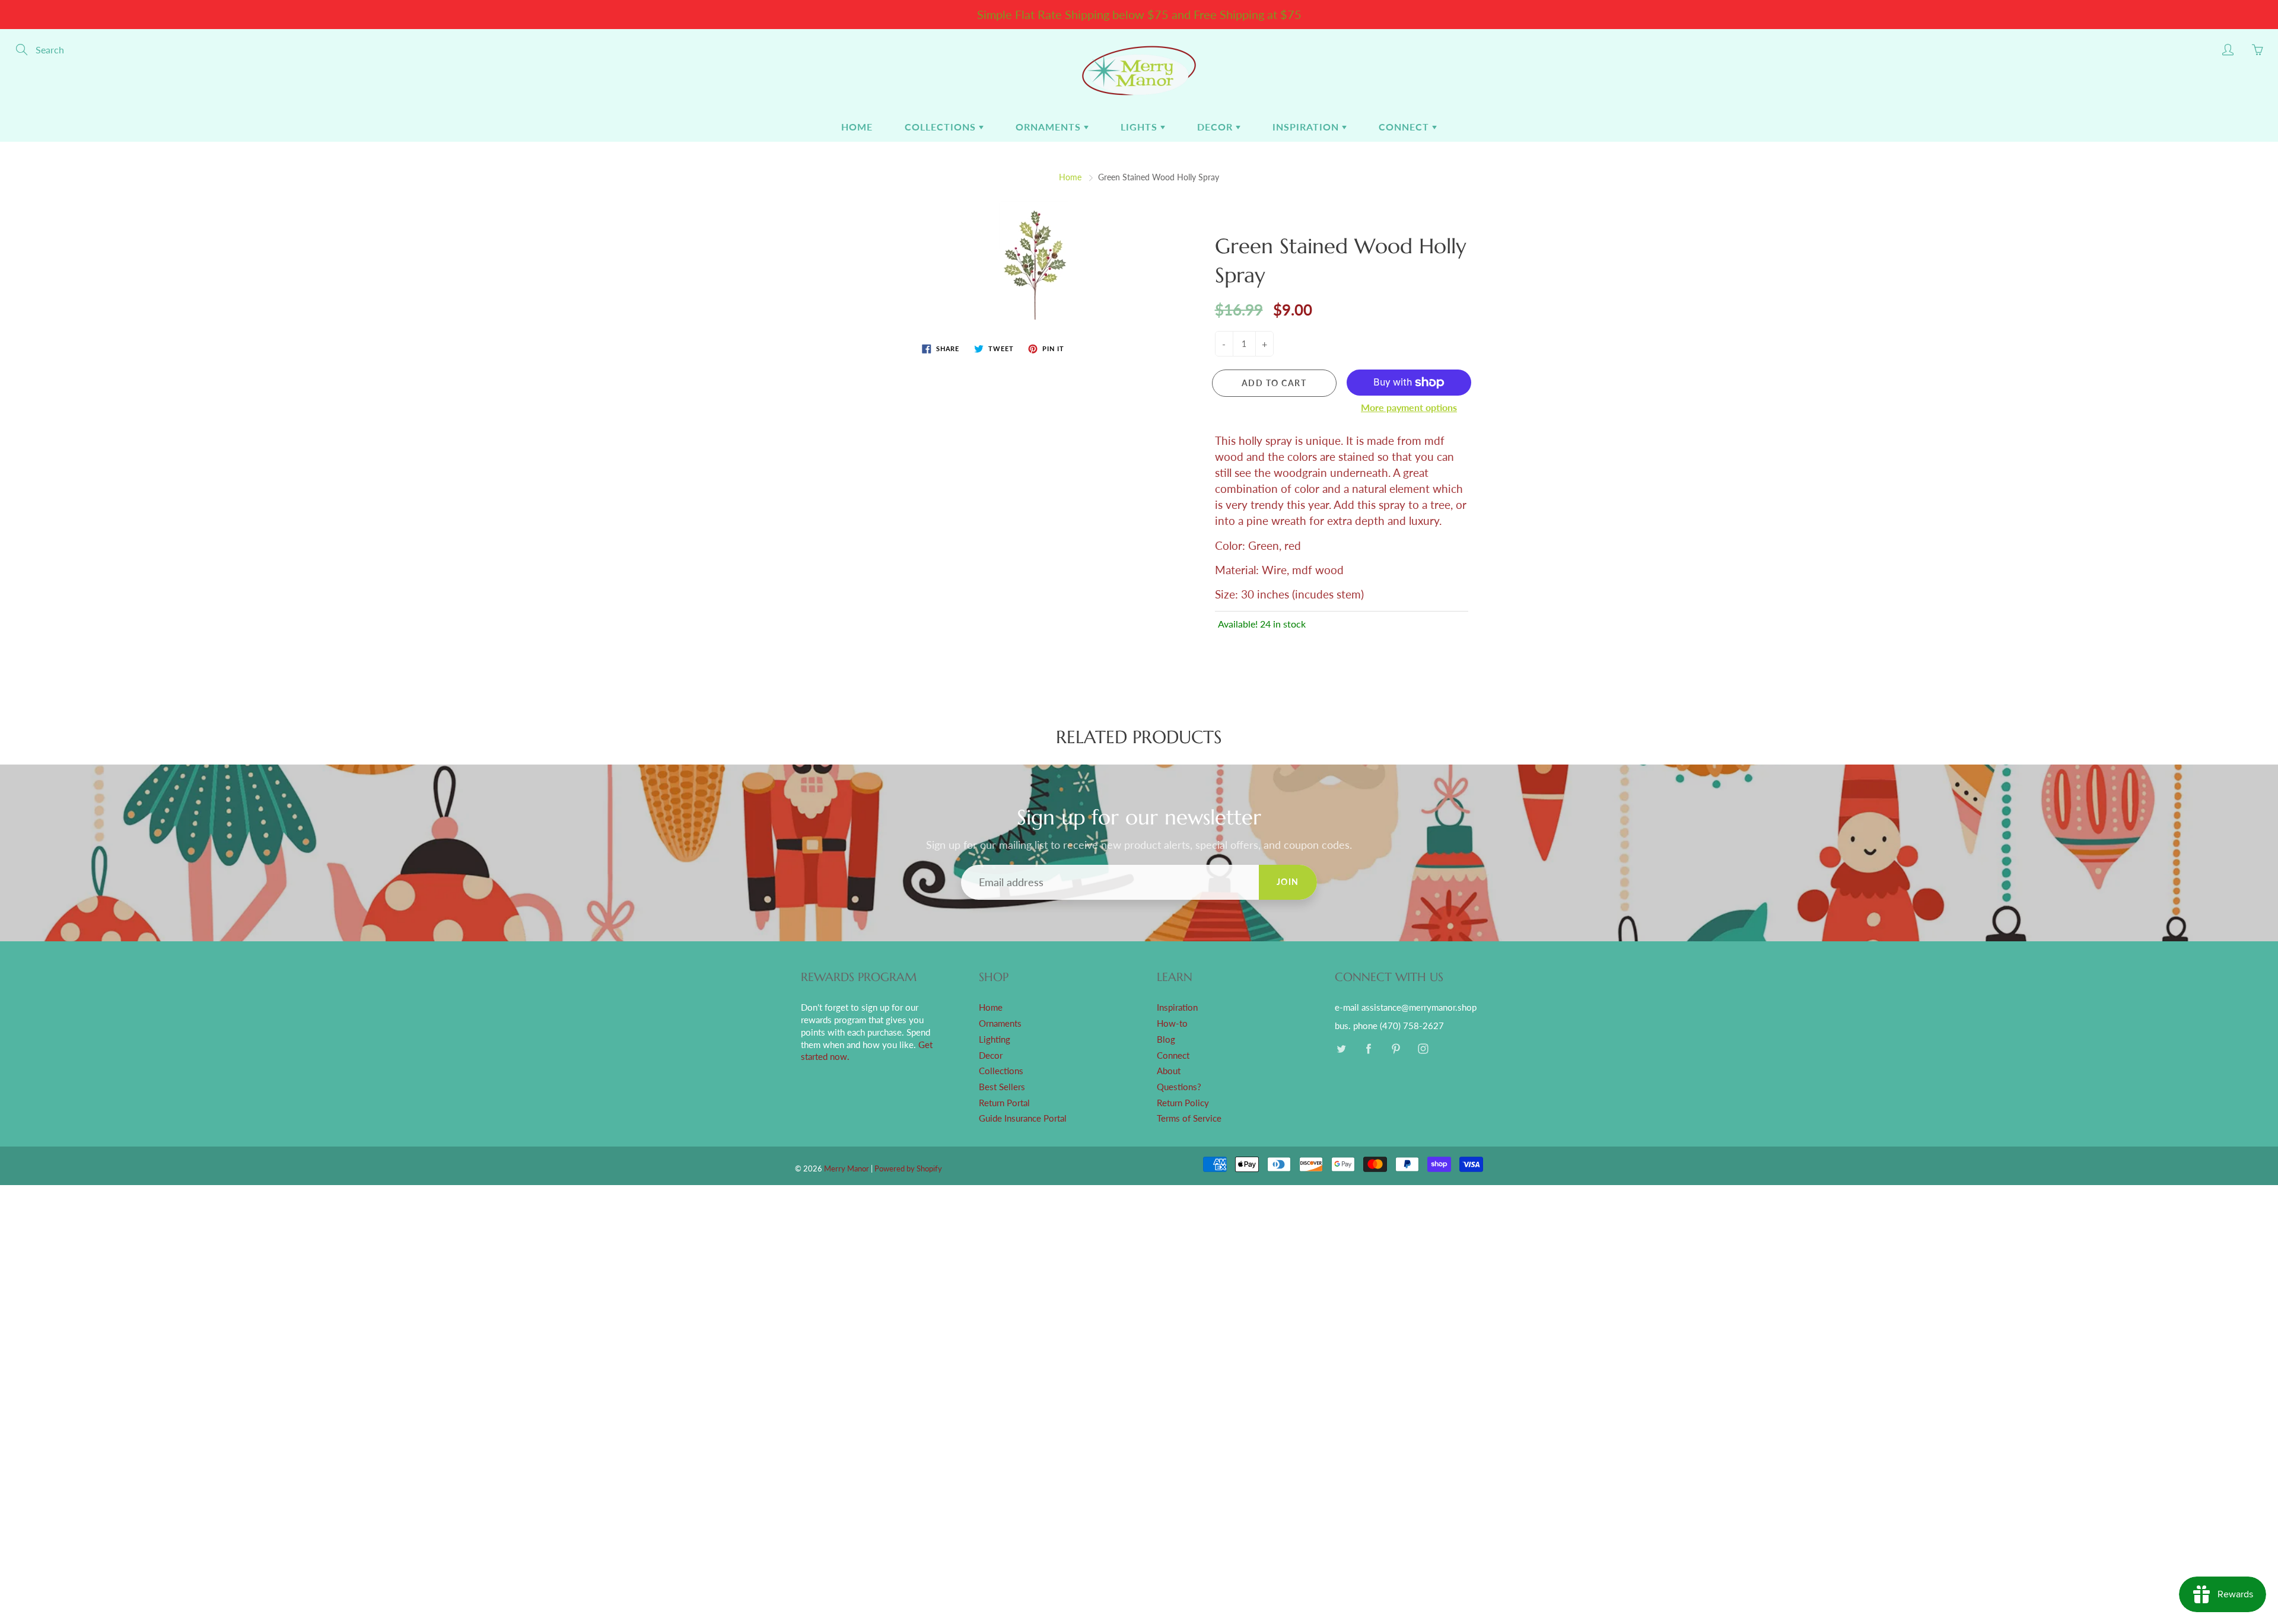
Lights (1140, 127)
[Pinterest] (1396, 1049)
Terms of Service (1189, 1118)
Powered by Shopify (908, 1168)
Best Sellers (1002, 1087)
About (1169, 1071)
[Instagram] (1423, 1049)
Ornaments (1050, 127)
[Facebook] (1368, 1049)
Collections (942, 127)
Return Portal (1004, 1103)
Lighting (995, 1039)
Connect (1405, 127)
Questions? (1179, 1087)
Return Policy (1183, 1103)
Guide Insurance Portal (1023, 1118)
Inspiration (1307, 127)
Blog (1166, 1039)
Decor (1216, 127)
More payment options (1409, 407)
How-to (1172, 1023)
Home (857, 127)
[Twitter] (1341, 1049)
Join (1288, 882)
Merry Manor (847, 1168)
